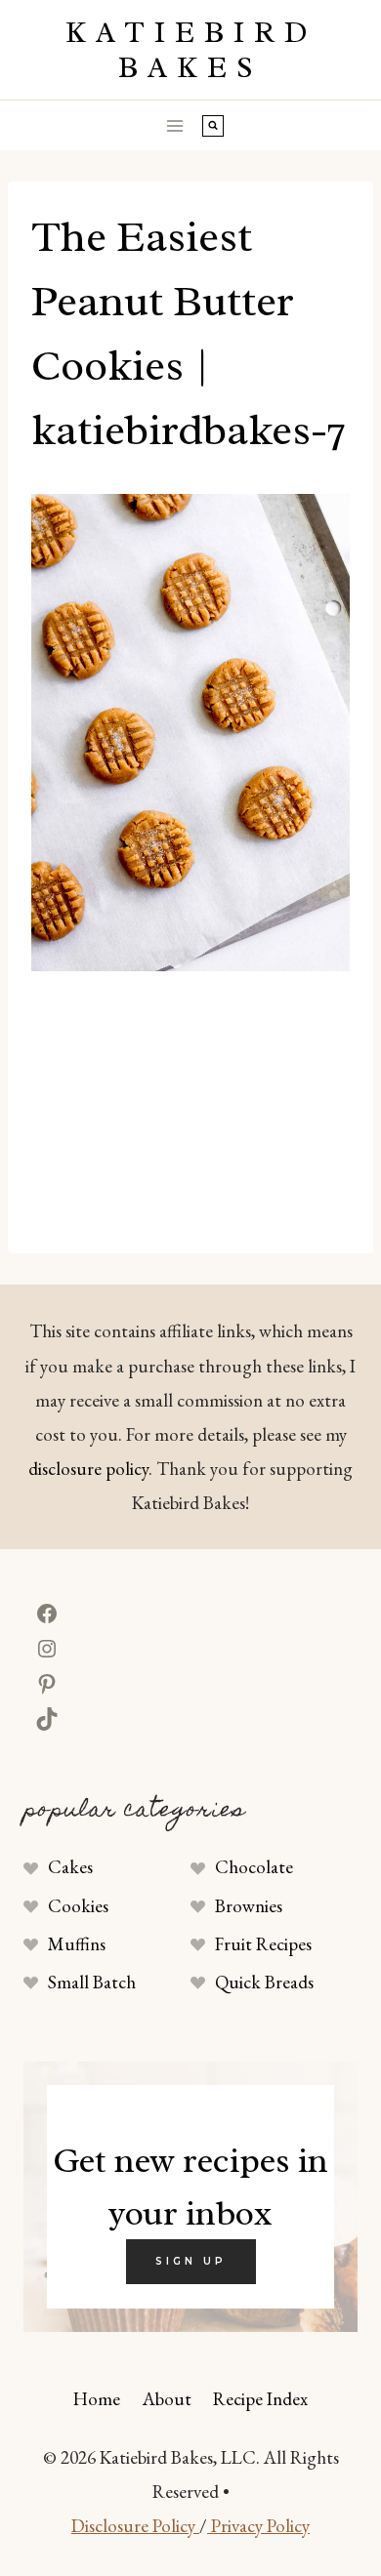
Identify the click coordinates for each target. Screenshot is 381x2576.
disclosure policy (88, 1469)
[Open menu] (175, 125)
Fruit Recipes (263, 1944)
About (167, 2399)
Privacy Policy (258, 2526)
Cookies (78, 1906)
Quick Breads (264, 1982)
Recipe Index (260, 2399)
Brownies (249, 1906)
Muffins (77, 1944)
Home (97, 2399)
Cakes (70, 1867)
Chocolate (254, 1867)
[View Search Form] (213, 126)
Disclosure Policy (135, 2526)
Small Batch (92, 1982)
